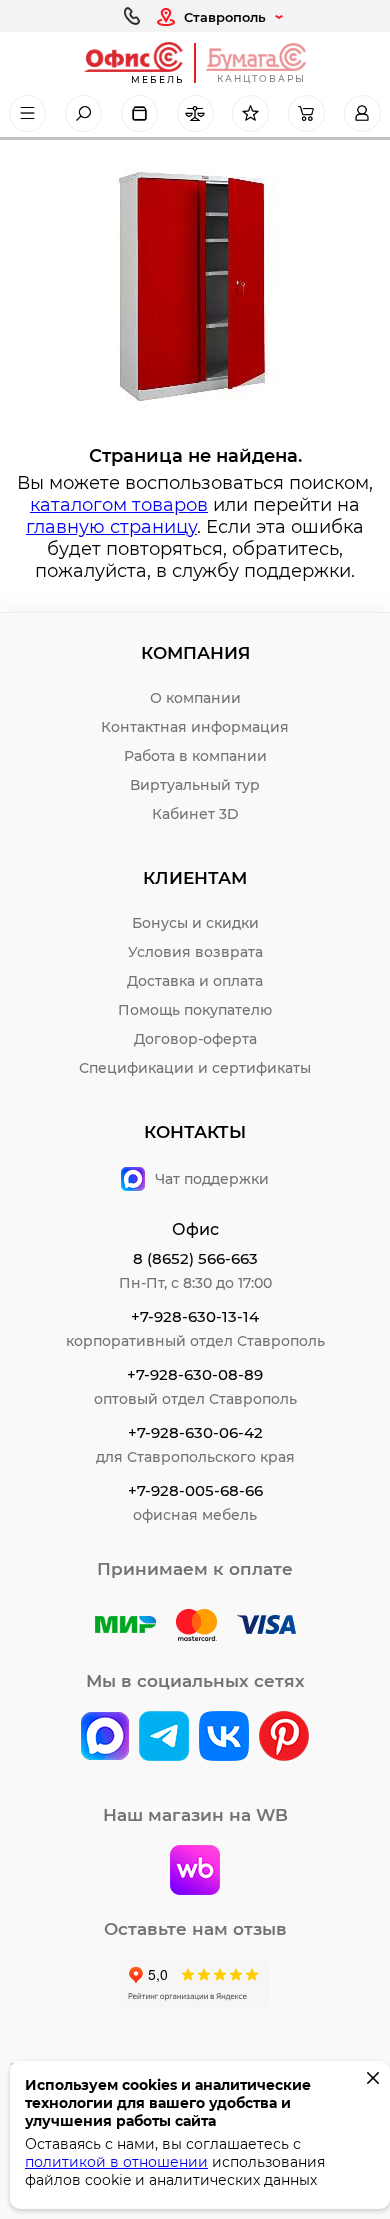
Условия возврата (195, 952)
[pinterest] (284, 1738)
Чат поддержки (212, 1179)
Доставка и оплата (195, 981)
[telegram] (164, 1738)
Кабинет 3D (195, 814)
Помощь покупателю (195, 1010)
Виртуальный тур (195, 785)
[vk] (105, 1738)
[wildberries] (195, 1872)
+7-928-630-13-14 (195, 1316)
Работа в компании (195, 756)
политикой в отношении (116, 2162)
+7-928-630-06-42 (195, 1432)
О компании (195, 698)
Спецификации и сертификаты (195, 1068)
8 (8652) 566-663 (195, 1258)
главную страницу (111, 527)
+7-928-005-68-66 (195, 1490)
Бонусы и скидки (195, 923)
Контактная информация (195, 727)
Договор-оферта (195, 1039)
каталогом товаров (119, 505)
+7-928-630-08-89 (195, 1374)
